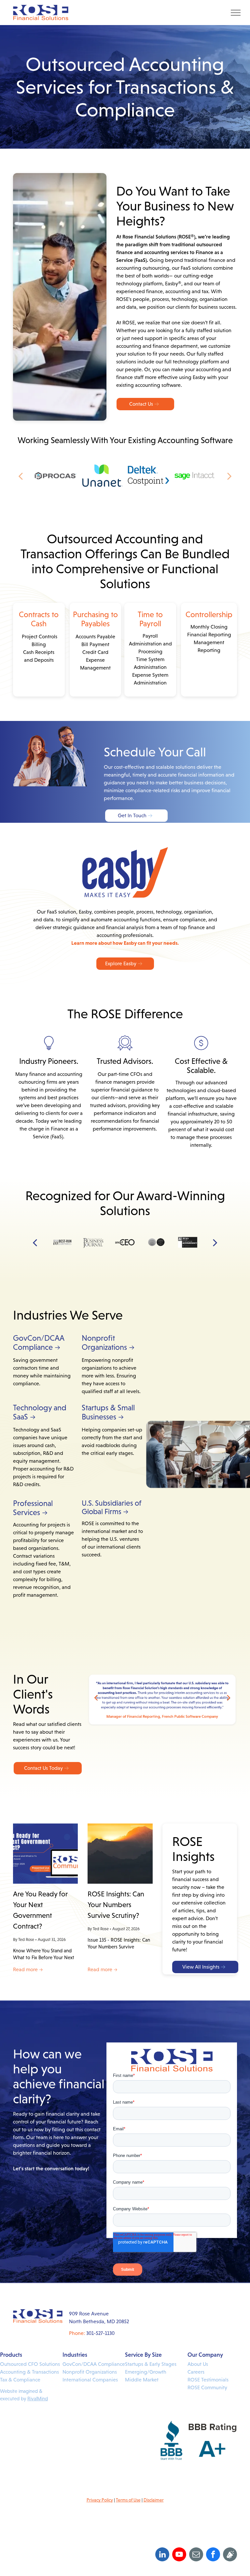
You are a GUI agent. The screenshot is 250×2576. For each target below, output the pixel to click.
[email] (196, 2555)
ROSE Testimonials (208, 2380)
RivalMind (38, 2399)
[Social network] (230, 2555)
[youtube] (179, 2555)
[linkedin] (162, 2555)
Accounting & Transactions (29, 2372)
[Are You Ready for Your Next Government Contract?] (45, 1854)
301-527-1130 (100, 2333)
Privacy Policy (100, 2500)
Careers (196, 2372)
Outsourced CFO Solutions (30, 2364)
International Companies (90, 2380)
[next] (229, 476)
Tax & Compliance (20, 2380)
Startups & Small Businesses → (108, 1412)
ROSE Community (207, 2387)
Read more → (28, 1969)
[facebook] (213, 2555)
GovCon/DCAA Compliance (94, 2364)
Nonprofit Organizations (90, 2372)
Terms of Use (128, 2500)
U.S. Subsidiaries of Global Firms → (111, 1507)
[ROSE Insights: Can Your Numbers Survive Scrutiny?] (120, 1854)
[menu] (236, 13)
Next (229, 1697)
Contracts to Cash (39, 619)
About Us (198, 2364)
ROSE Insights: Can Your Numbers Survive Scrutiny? (116, 1905)
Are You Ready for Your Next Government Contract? (40, 1910)
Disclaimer (154, 2500)
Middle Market (142, 2380)
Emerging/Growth (146, 2372)
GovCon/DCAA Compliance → (39, 1343)
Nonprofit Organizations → (108, 1343)
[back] (21, 476)
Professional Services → (33, 1508)
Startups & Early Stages (151, 2364)
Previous (96, 1697)
